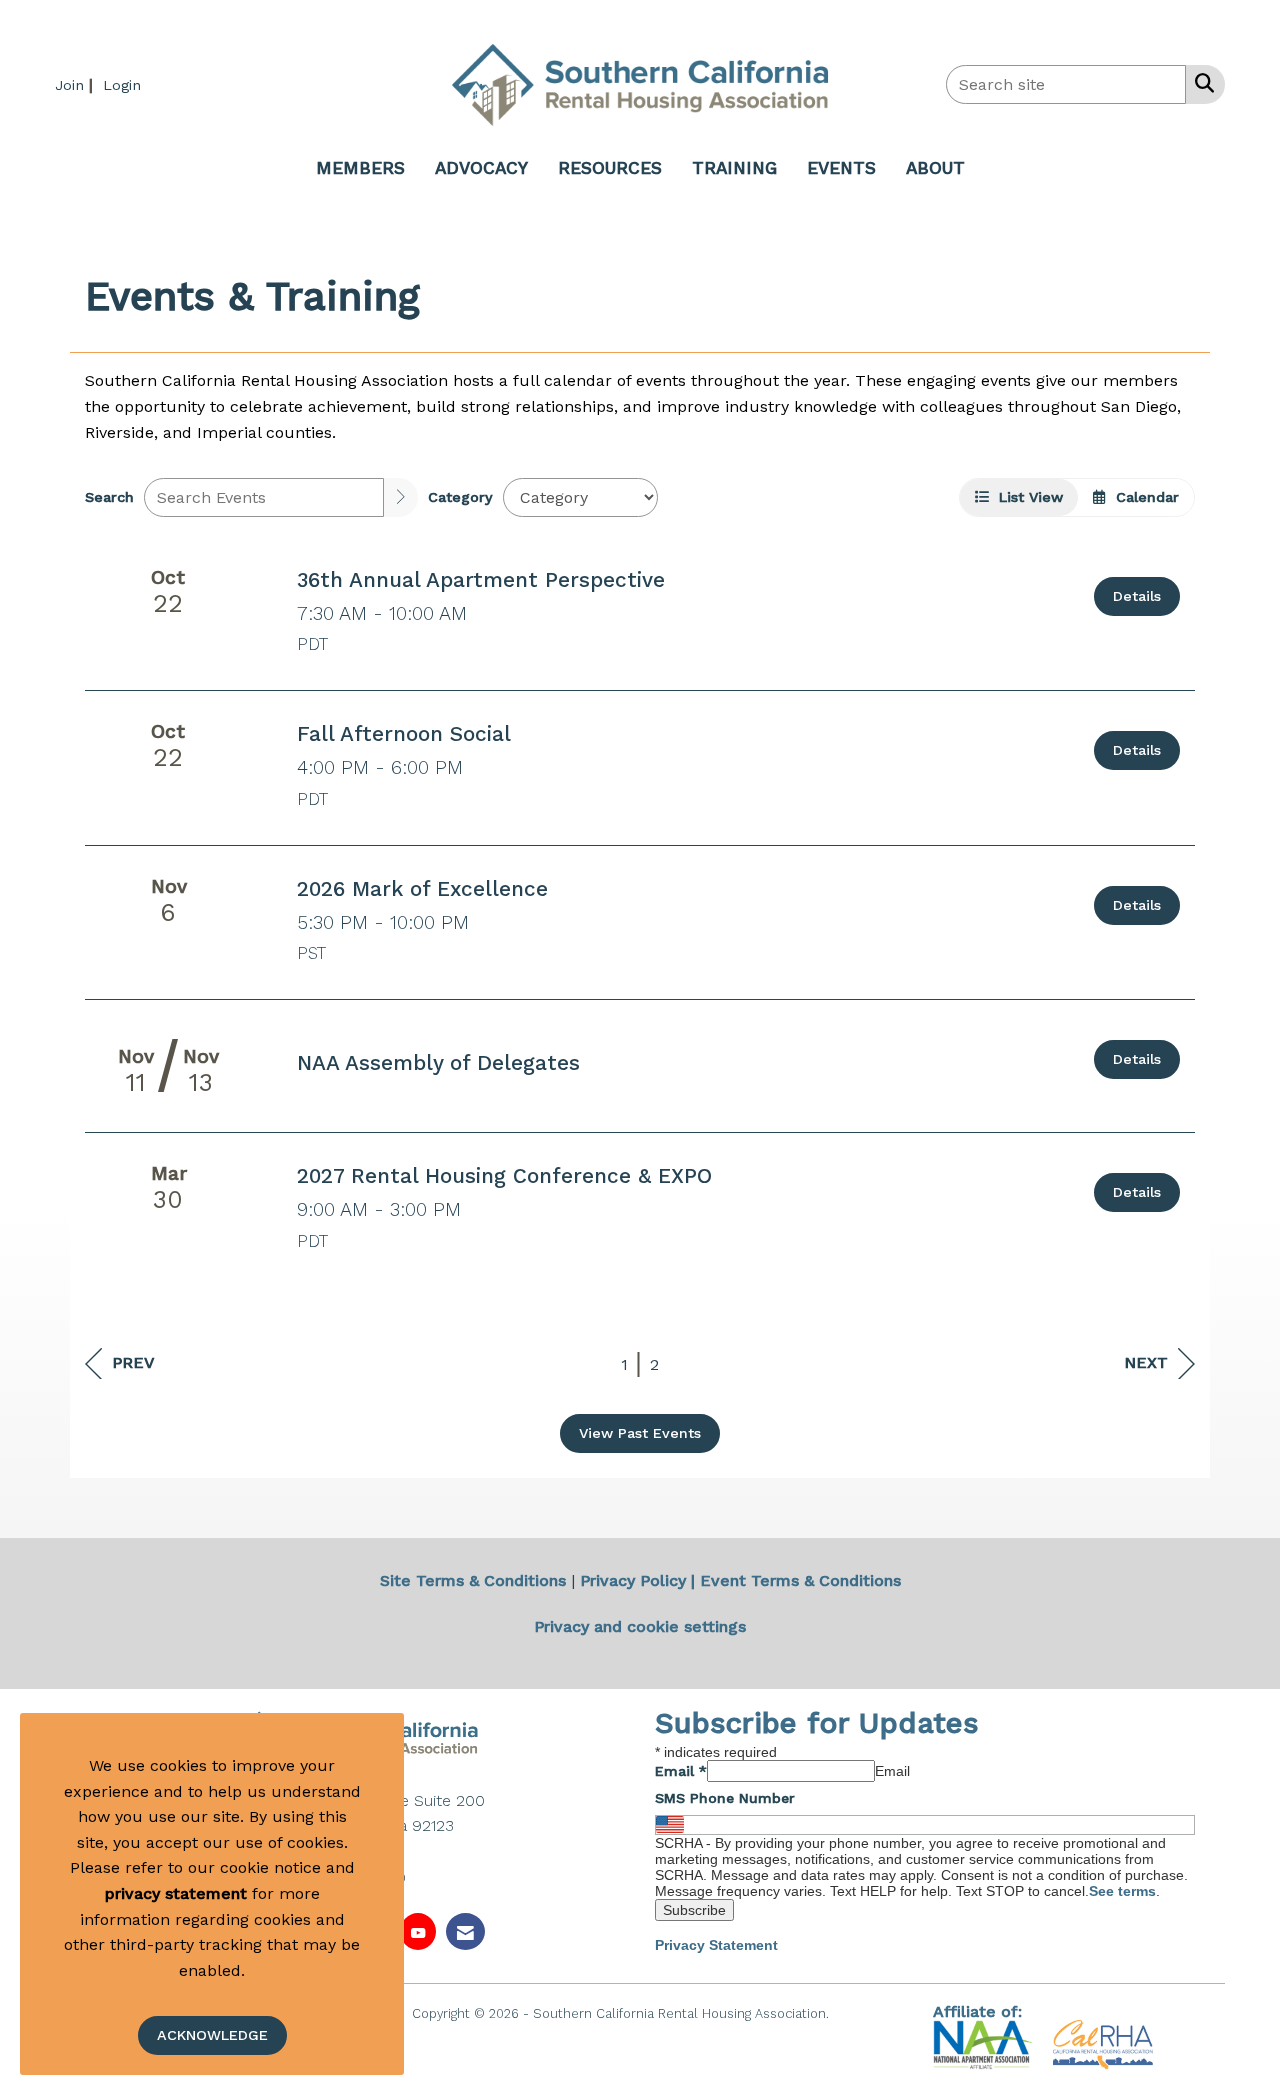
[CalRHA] (1100, 2043)
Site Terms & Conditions (473, 1580)
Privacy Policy (633, 1580)
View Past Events (640, 1433)
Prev (133, 1362)
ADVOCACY (481, 168)
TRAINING (734, 168)
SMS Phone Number (725, 1798)
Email (681, 1771)
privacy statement (176, 1893)
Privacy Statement (716, 1945)
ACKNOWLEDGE (212, 2035)
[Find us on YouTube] (418, 1931)
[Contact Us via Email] (465, 1931)
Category (460, 497)
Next (1146, 1362)
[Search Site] (1200, 83)
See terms (1122, 1891)
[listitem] (76, 84)
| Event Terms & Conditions (796, 1580)
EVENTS (841, 168)
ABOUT (935, 168)
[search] (401, 497)
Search (109, 497)
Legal (850, 2013)
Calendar (1142, 497)
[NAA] (985, 2043)
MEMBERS (360, 168)
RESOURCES (610, 168)
